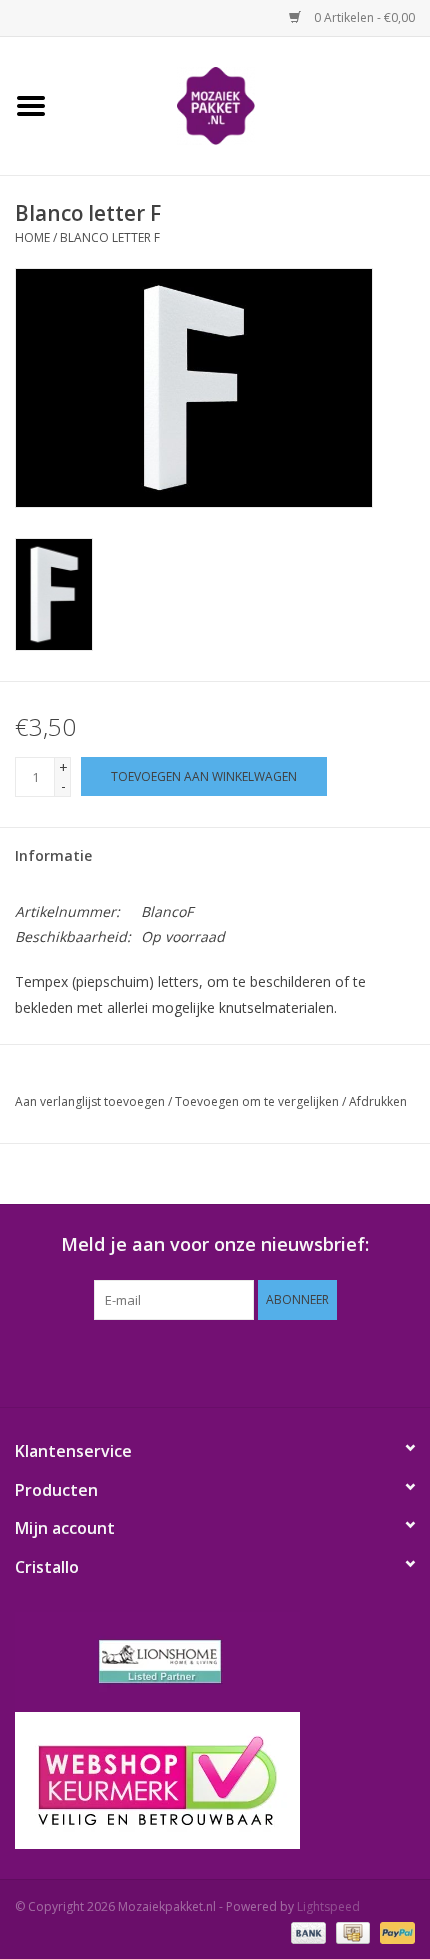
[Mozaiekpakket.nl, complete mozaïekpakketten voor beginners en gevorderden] (246, 104)
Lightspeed (328, 1906)
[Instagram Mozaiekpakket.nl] (305, 1361)
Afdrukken (378, 1101)
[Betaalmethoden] (306, 1931)
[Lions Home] (215, 1662)
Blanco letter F (110, 237)
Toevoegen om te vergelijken (258, 1101)
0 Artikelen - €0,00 (363, 17)
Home (32, 237)
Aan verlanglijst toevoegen (90, 1101)
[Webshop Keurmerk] (215, 1780)
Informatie (53, 855)
